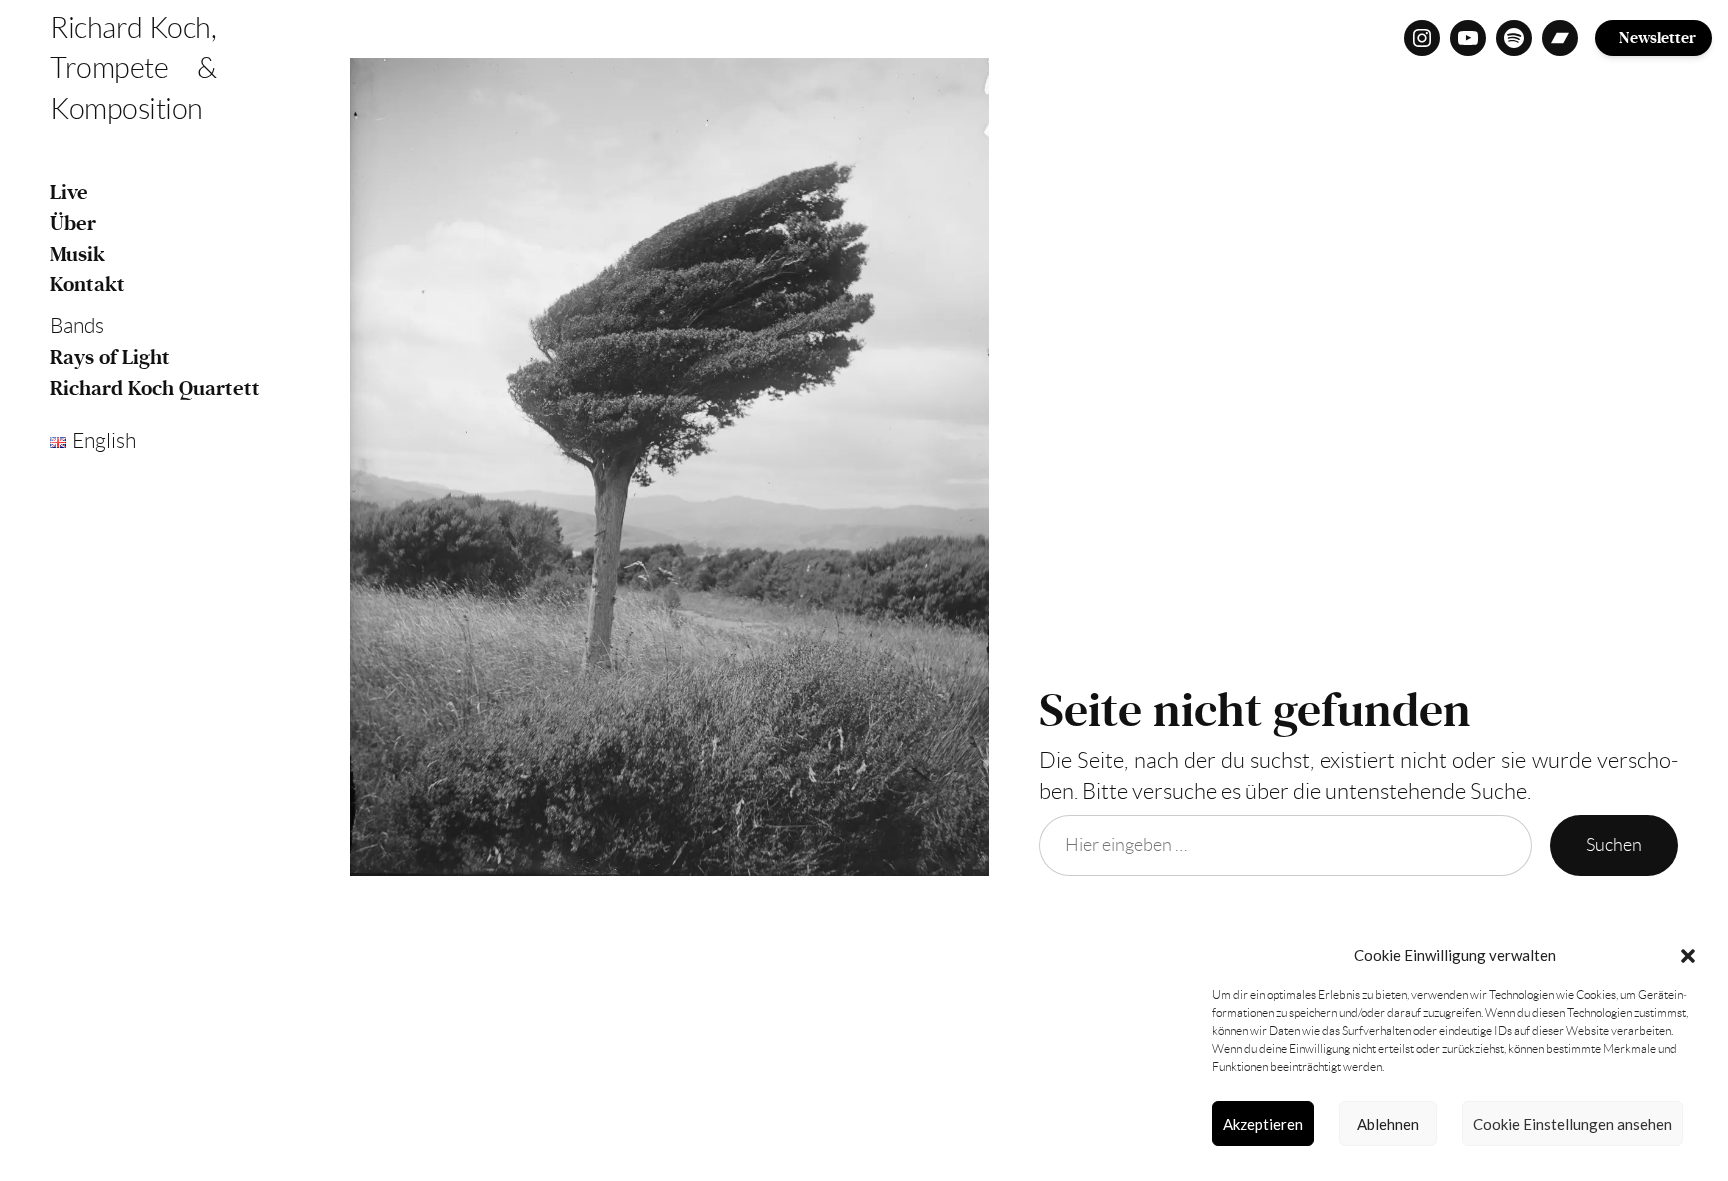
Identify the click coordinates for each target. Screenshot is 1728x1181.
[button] (1688, 956)
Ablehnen (1388, 1124)
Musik (77, 254)
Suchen (1614, 845)
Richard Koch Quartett (155, 388)
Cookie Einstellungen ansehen (1572, 1124)
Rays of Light (110, 357)
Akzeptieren (1263, 1124)
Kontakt (87, 284)
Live (69, 192)
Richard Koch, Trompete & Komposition (133, 68)
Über (73, 223)
